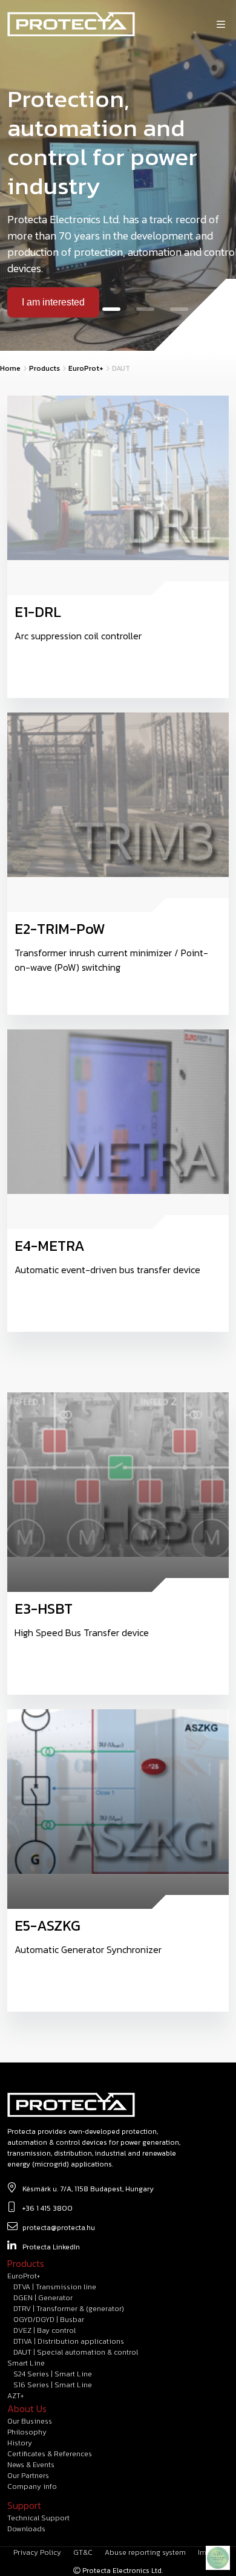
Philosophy (27, 2432)
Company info (32, 2486)
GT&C (83, 2552)
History (20, 2443)
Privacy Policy (37, 2552)
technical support (38, 2518)
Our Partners (28, 2476)
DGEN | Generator (43, 2298)
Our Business (30, 2421)
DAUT (121, 368)
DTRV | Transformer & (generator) (69, 2309)
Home (10, 368)
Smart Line (26, 2363)
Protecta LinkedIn (51, 2247)
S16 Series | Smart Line (53, 2385)
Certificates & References (50, 2454)
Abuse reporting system (145, 2552)
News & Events (31, 2465)
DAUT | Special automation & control (76, 2352)
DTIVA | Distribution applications (69, 2341)
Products (44, 368)
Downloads (26, 2529)
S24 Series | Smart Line (53, 2374)
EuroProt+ (86, 368)
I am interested (53, 302)
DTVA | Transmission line (55, 2287)
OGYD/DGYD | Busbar (49, 2320)
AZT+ (15, 2396)
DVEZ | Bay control (44, 2330)
